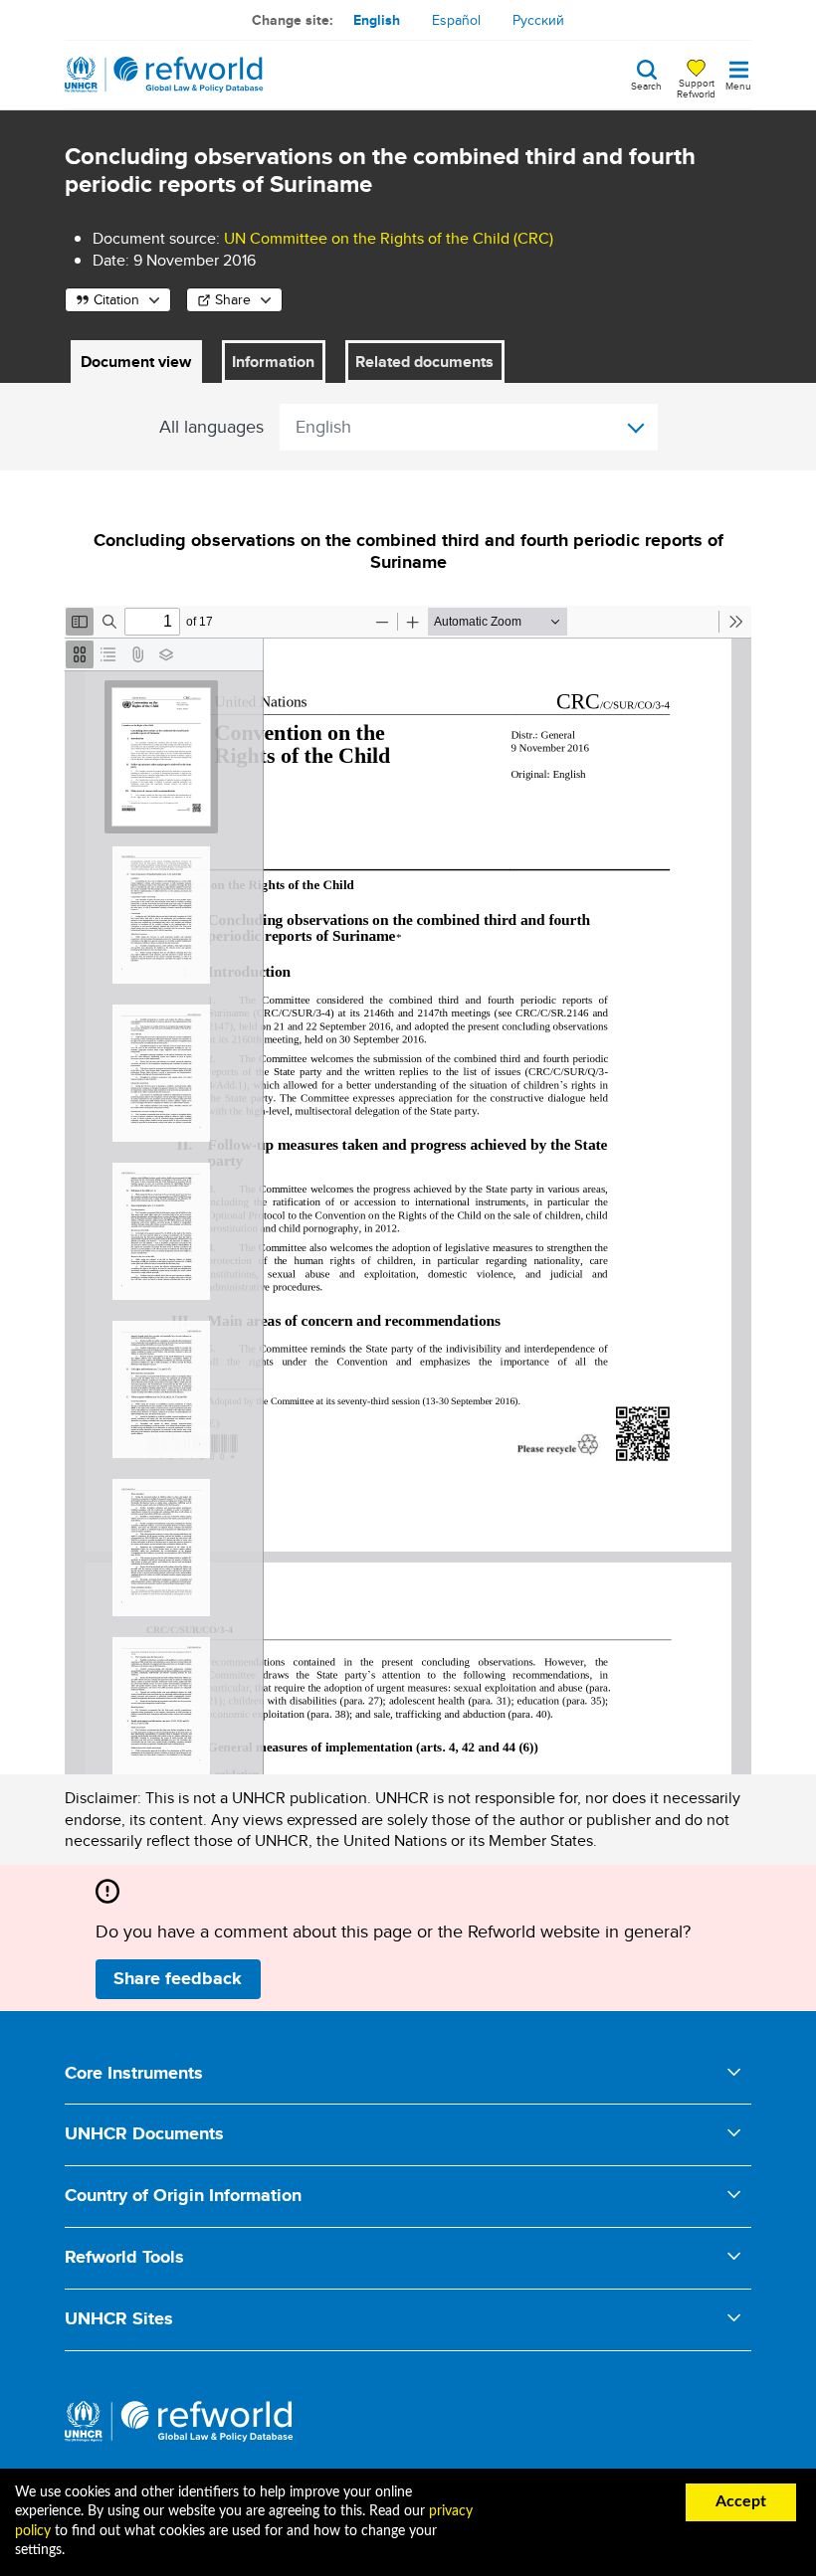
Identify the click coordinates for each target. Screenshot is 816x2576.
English (377, 20)
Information (273, 362)
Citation (116, 299)
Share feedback (178, 1978)
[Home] (164, 75)
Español (456, 20)
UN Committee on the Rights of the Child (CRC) (389, 238)
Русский (538, 20)
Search (646, 85)
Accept (741, 2501)
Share (233, 299)
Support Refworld (696, 88)
